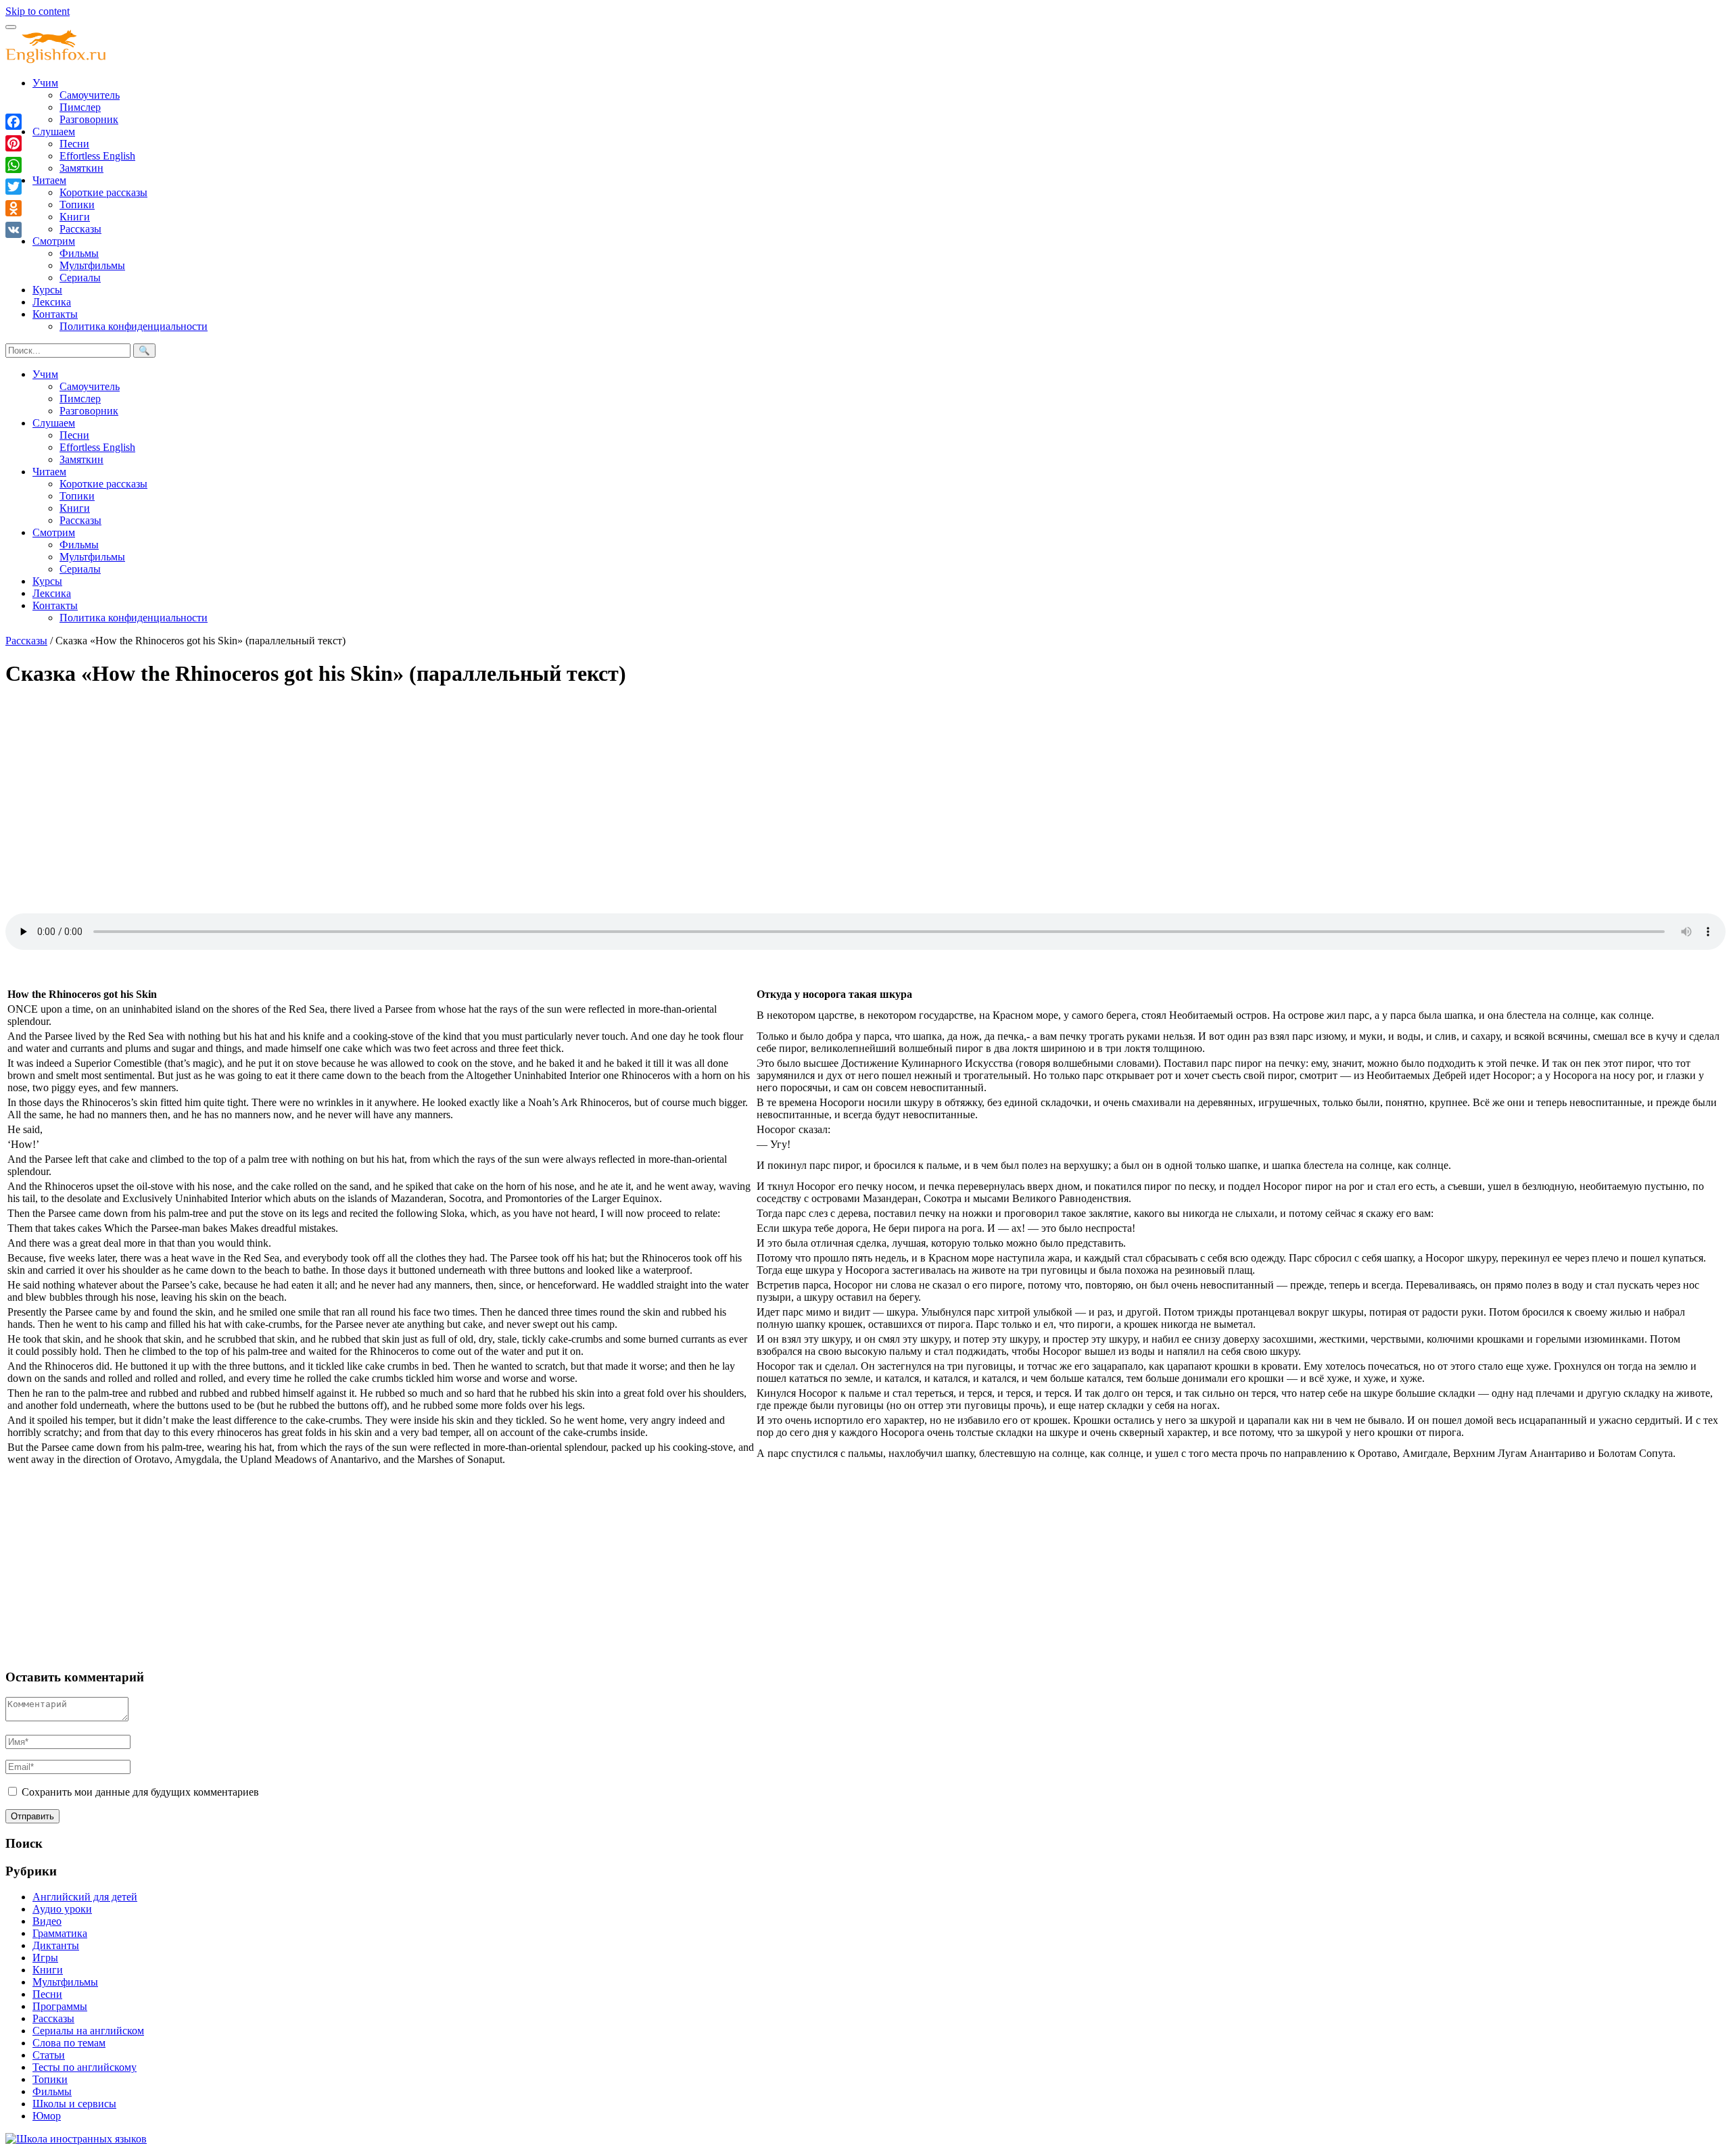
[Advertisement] (411, 796)
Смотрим (54, 241)
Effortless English (97, 156)
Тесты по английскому (85, 2067)
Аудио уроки (62, 1909)
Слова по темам (69, 2043)
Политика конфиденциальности (134, 326)
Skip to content (38, 11)
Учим (45, 83)
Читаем (49, 180)
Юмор (47, 2116)
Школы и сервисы (74, 2104)
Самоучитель (90, 95)
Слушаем (54, 131)
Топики (77, 205)
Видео (47, 1921)
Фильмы (79, 253)
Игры (45, 1958)
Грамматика (60, 1933)
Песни (74, 144)
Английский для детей (85, 1897)
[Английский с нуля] (56, 60)
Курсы (47, 290)
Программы (60, 2006)
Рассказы (80, 229)
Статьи (49, 2055)
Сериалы (80, 278)
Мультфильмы (92, 265)
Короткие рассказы (103, 192)
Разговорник (89, 119)
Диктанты (56, 1945)
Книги (75, 217)
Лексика (52, 302)
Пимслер (80, 107)
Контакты (55, 314)
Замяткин (81, 168)
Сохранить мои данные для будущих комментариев (140, 1792)
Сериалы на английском (88, 2031)
